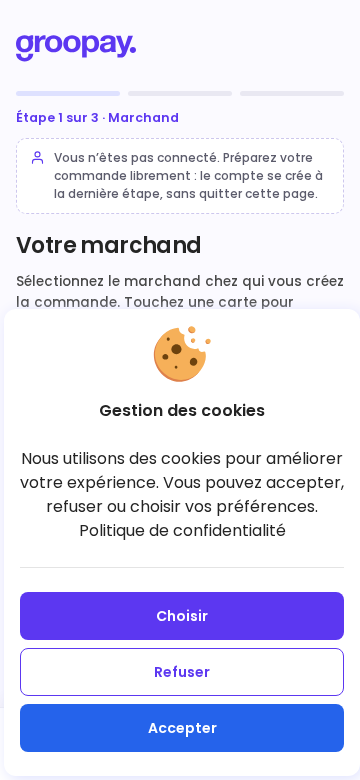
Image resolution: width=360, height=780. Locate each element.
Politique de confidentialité (182, 530)
